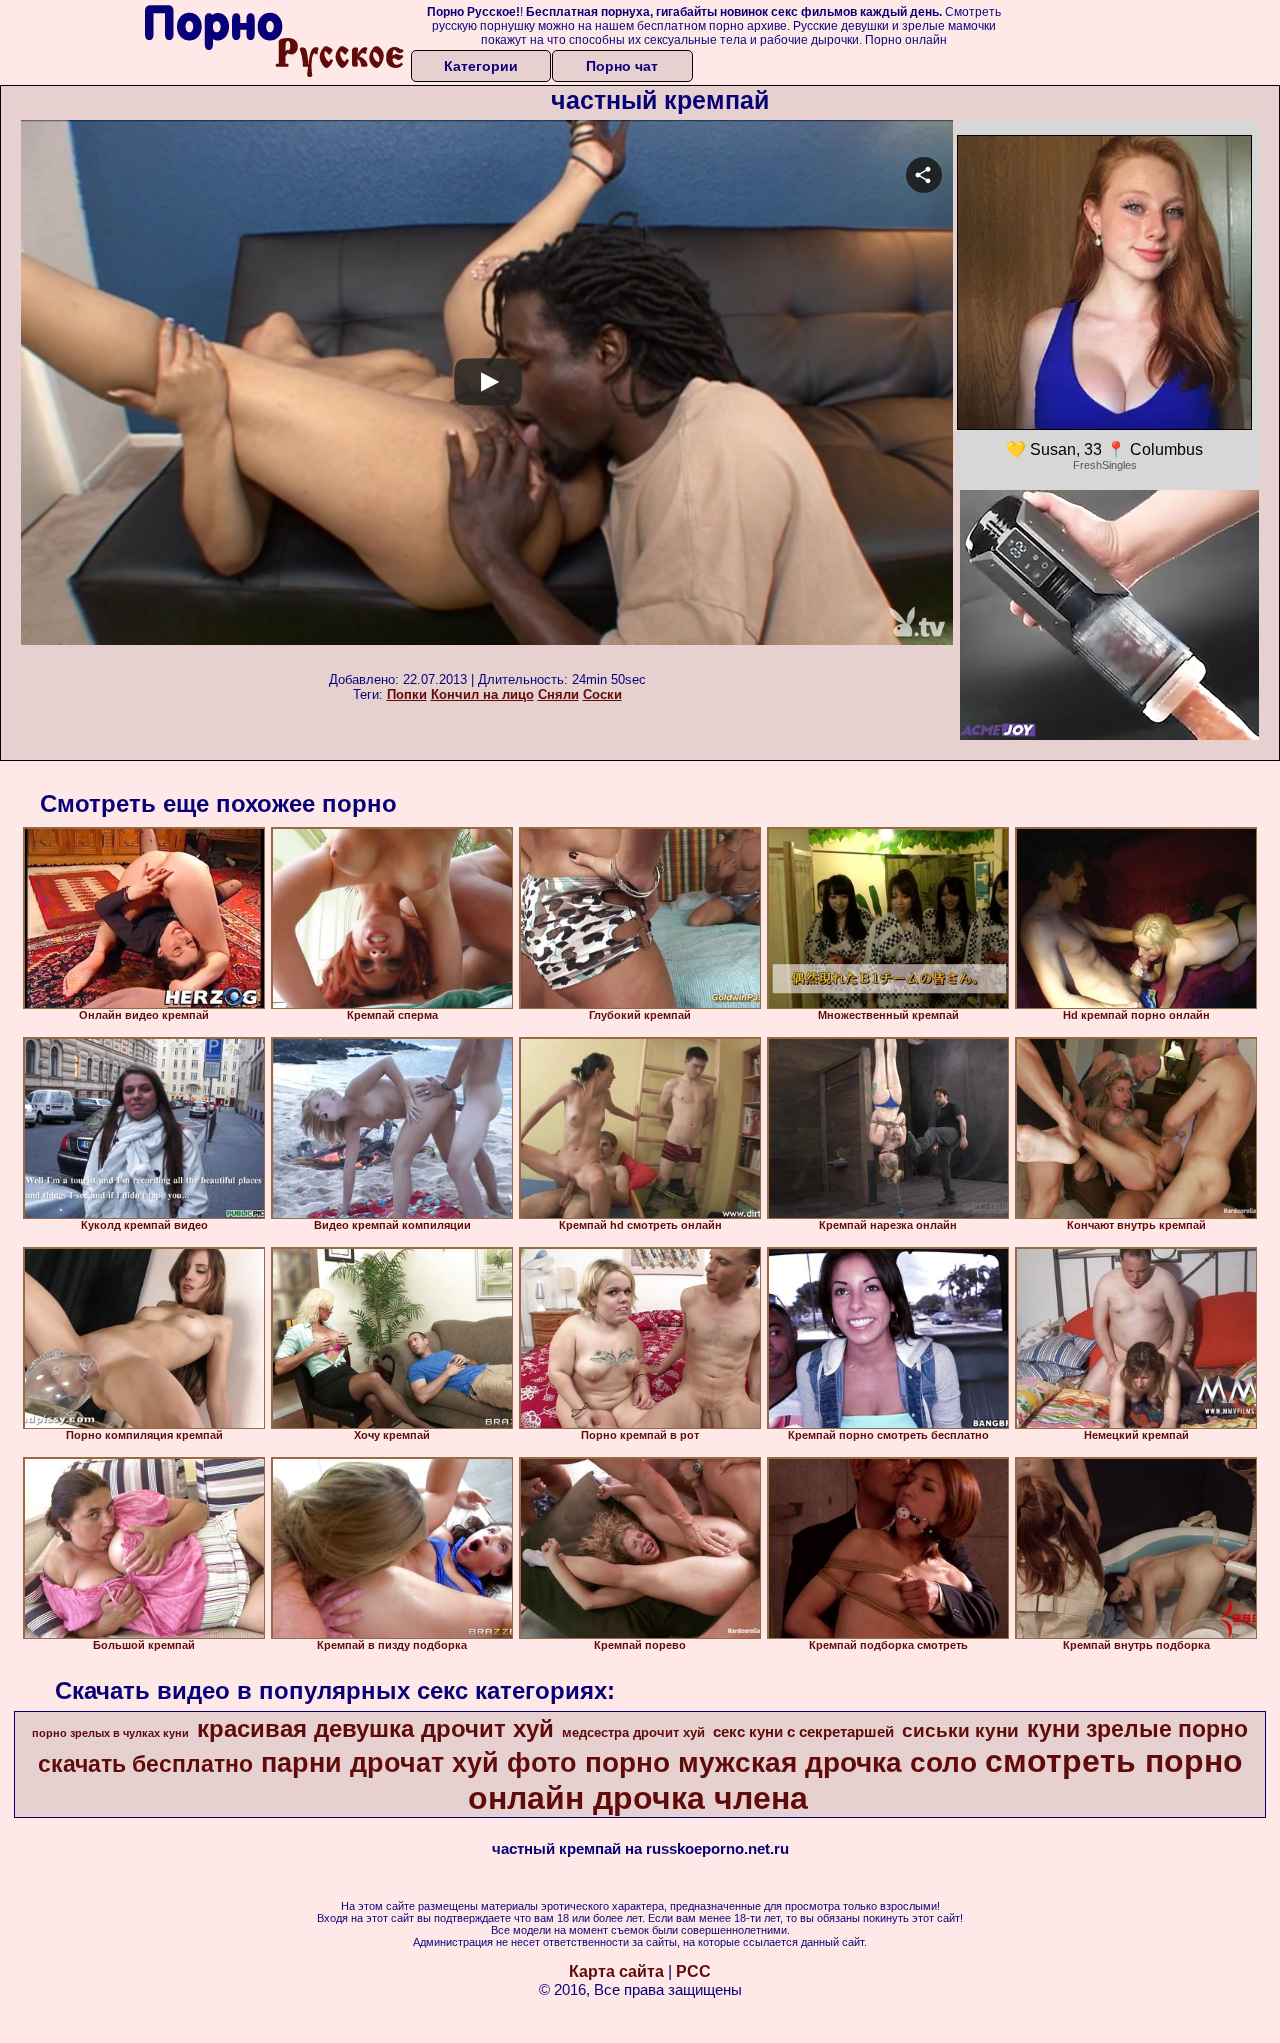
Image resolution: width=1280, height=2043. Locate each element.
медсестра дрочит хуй (633, 1732)
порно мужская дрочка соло (781, 1762)
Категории (481, 66)
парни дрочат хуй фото (419, 1763)
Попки (407, 694)
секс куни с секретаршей (803, 1732)
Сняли (558, 694)
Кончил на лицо (482, 694)
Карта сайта (616, 1971)
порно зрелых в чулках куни (110, 1733)
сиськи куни (960, 1730)
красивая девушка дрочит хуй (375, 1728)
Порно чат (622, 66)
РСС (693, 1971)
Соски (602, 694)
